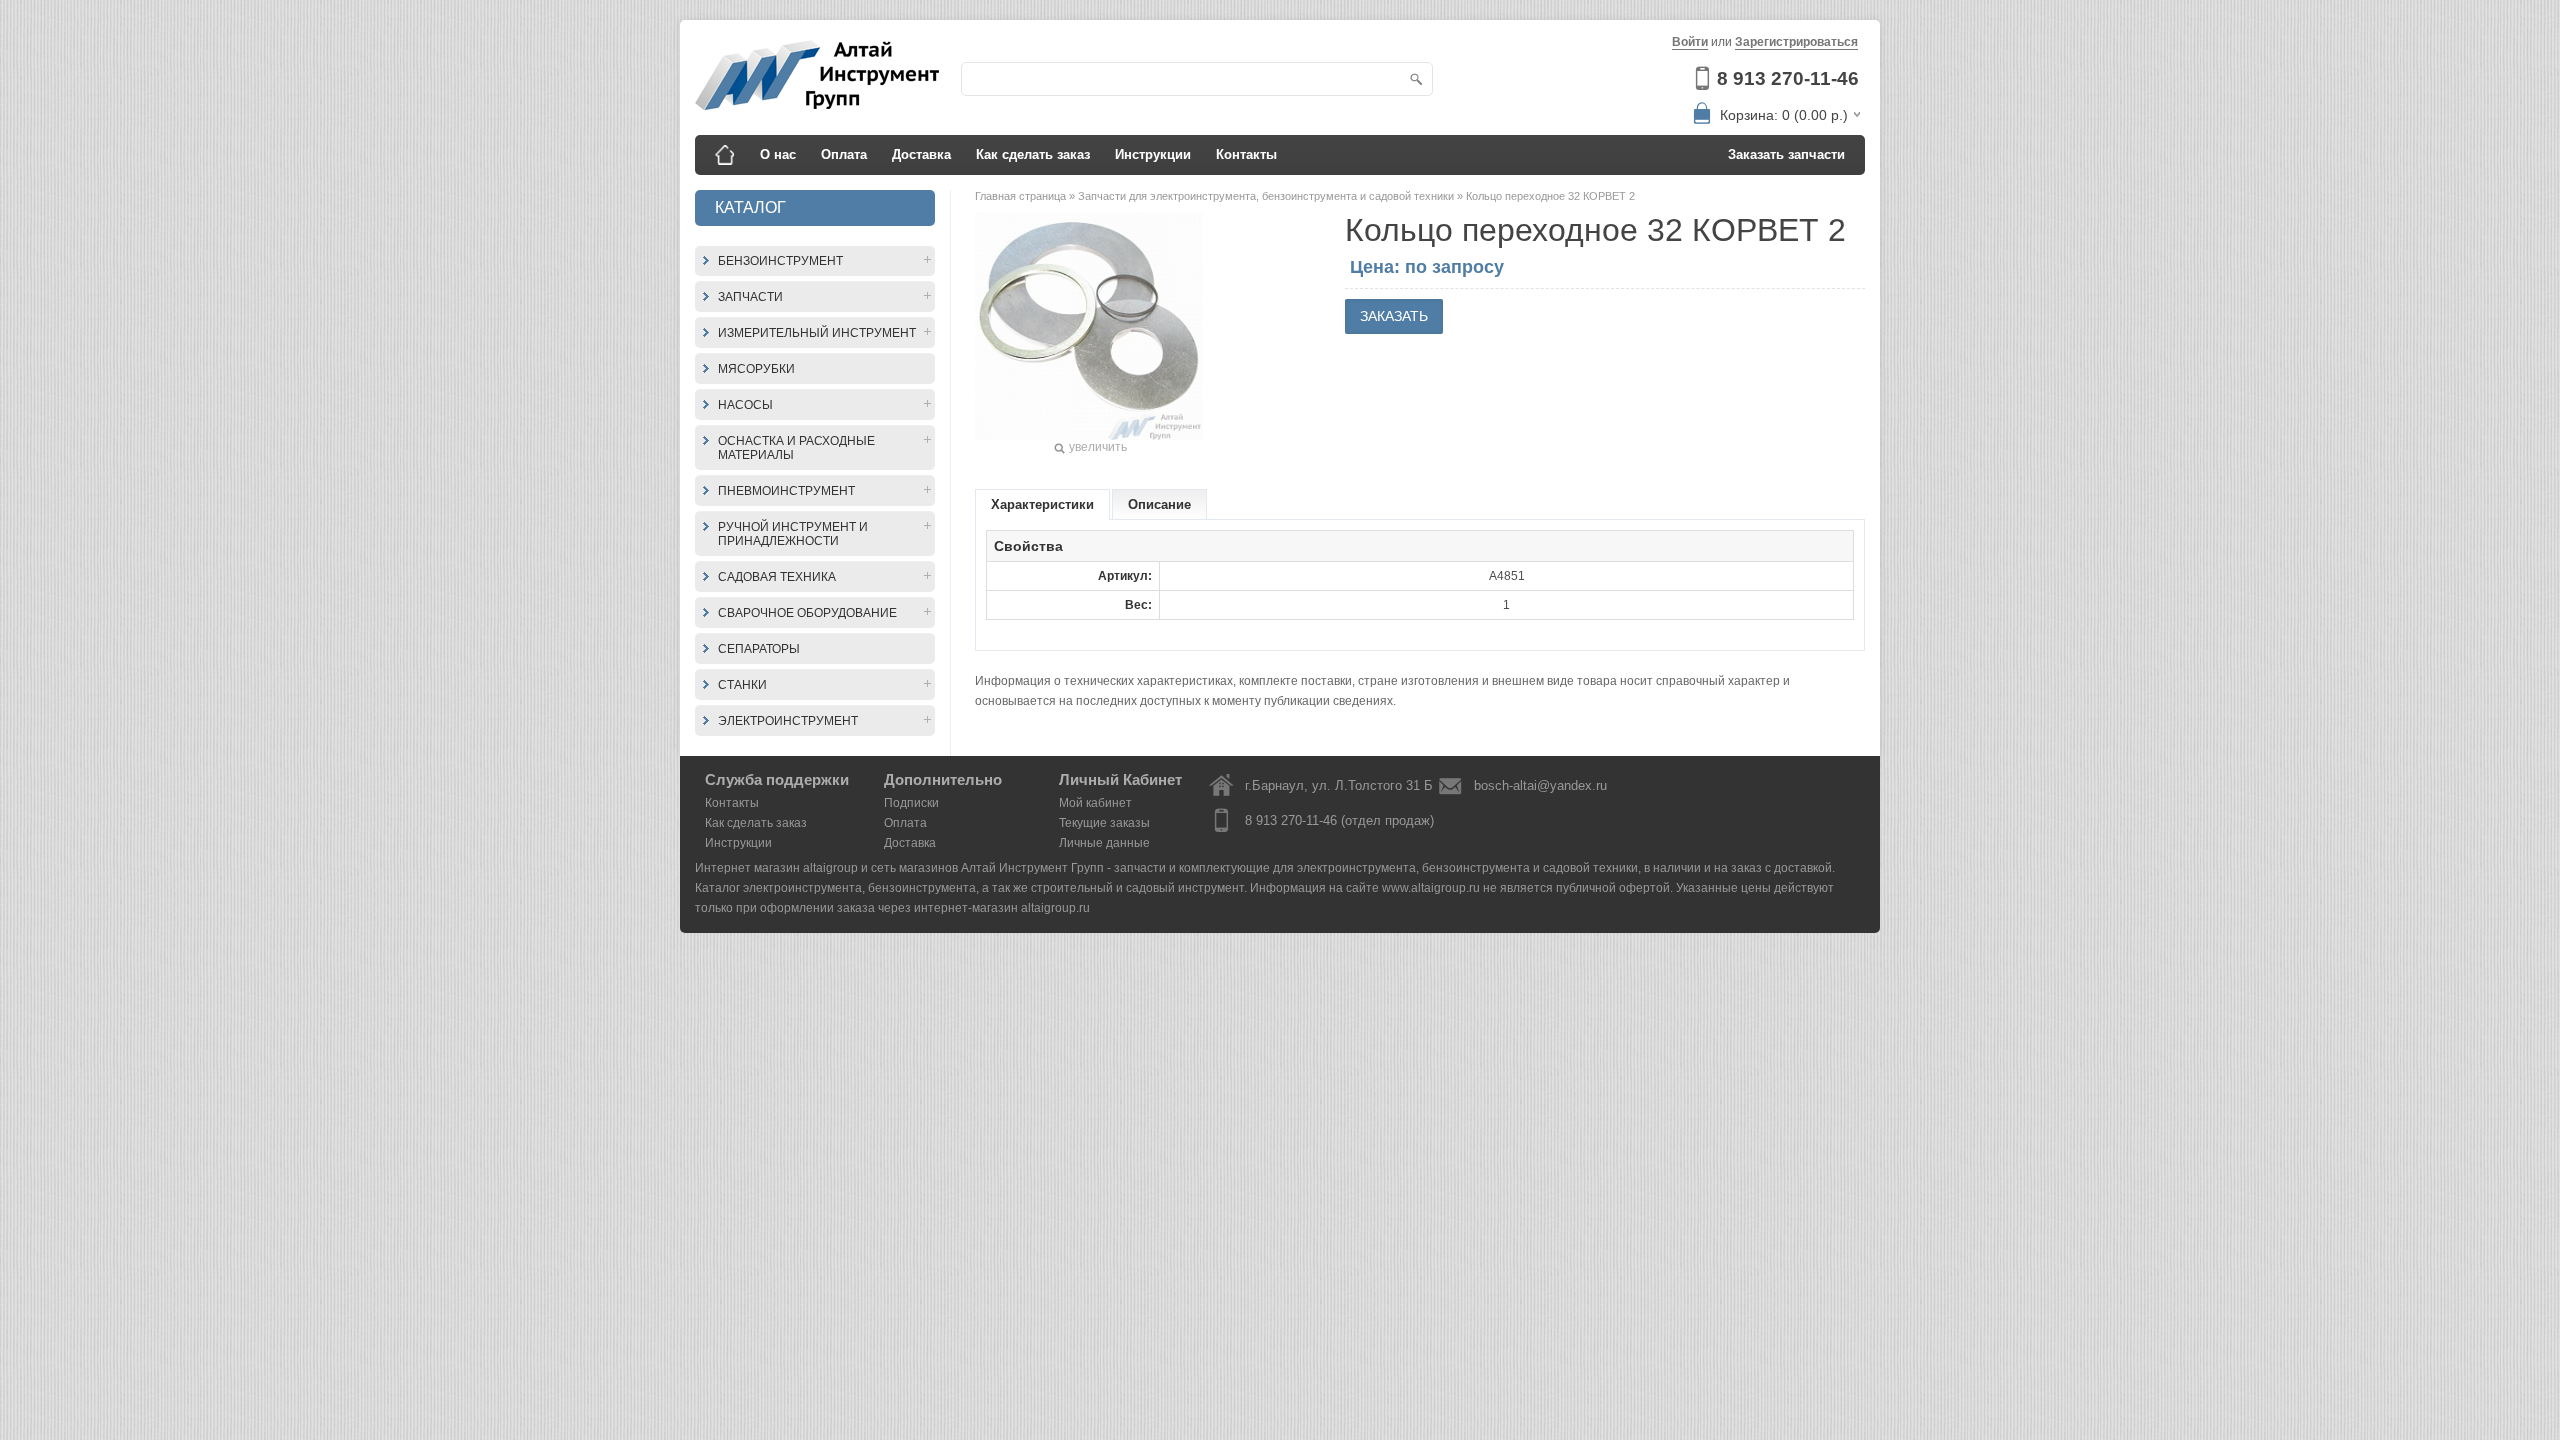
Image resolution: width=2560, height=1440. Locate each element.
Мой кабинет (1095, 803)
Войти (1690, 42)
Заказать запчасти (1786, 154)
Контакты (1246, 154)
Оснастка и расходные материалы (796, 448)
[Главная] (725, 155)
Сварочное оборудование (807, 613)
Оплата (844, 154)
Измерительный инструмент (817, 333)
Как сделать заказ (1033, 154)
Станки (742, 685)
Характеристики (1042, 504)
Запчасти (750, 297)
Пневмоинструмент (786, 491)
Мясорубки (756, 369)
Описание (1159, 504)
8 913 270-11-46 (1788, 78)
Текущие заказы (1104, 823)
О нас (778, 154)
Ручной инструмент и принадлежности (793, 534)
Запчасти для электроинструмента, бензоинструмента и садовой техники (1267, 196)
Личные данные (1104, 843)
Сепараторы (759, 649)
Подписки (911, 803)
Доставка (921, 154)
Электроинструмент (788, 721)
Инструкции (1153, 154)
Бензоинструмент (780, 261)
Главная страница (1022, 196)
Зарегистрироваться (1796, 42)
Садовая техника (777, 577)
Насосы (745, 405)
